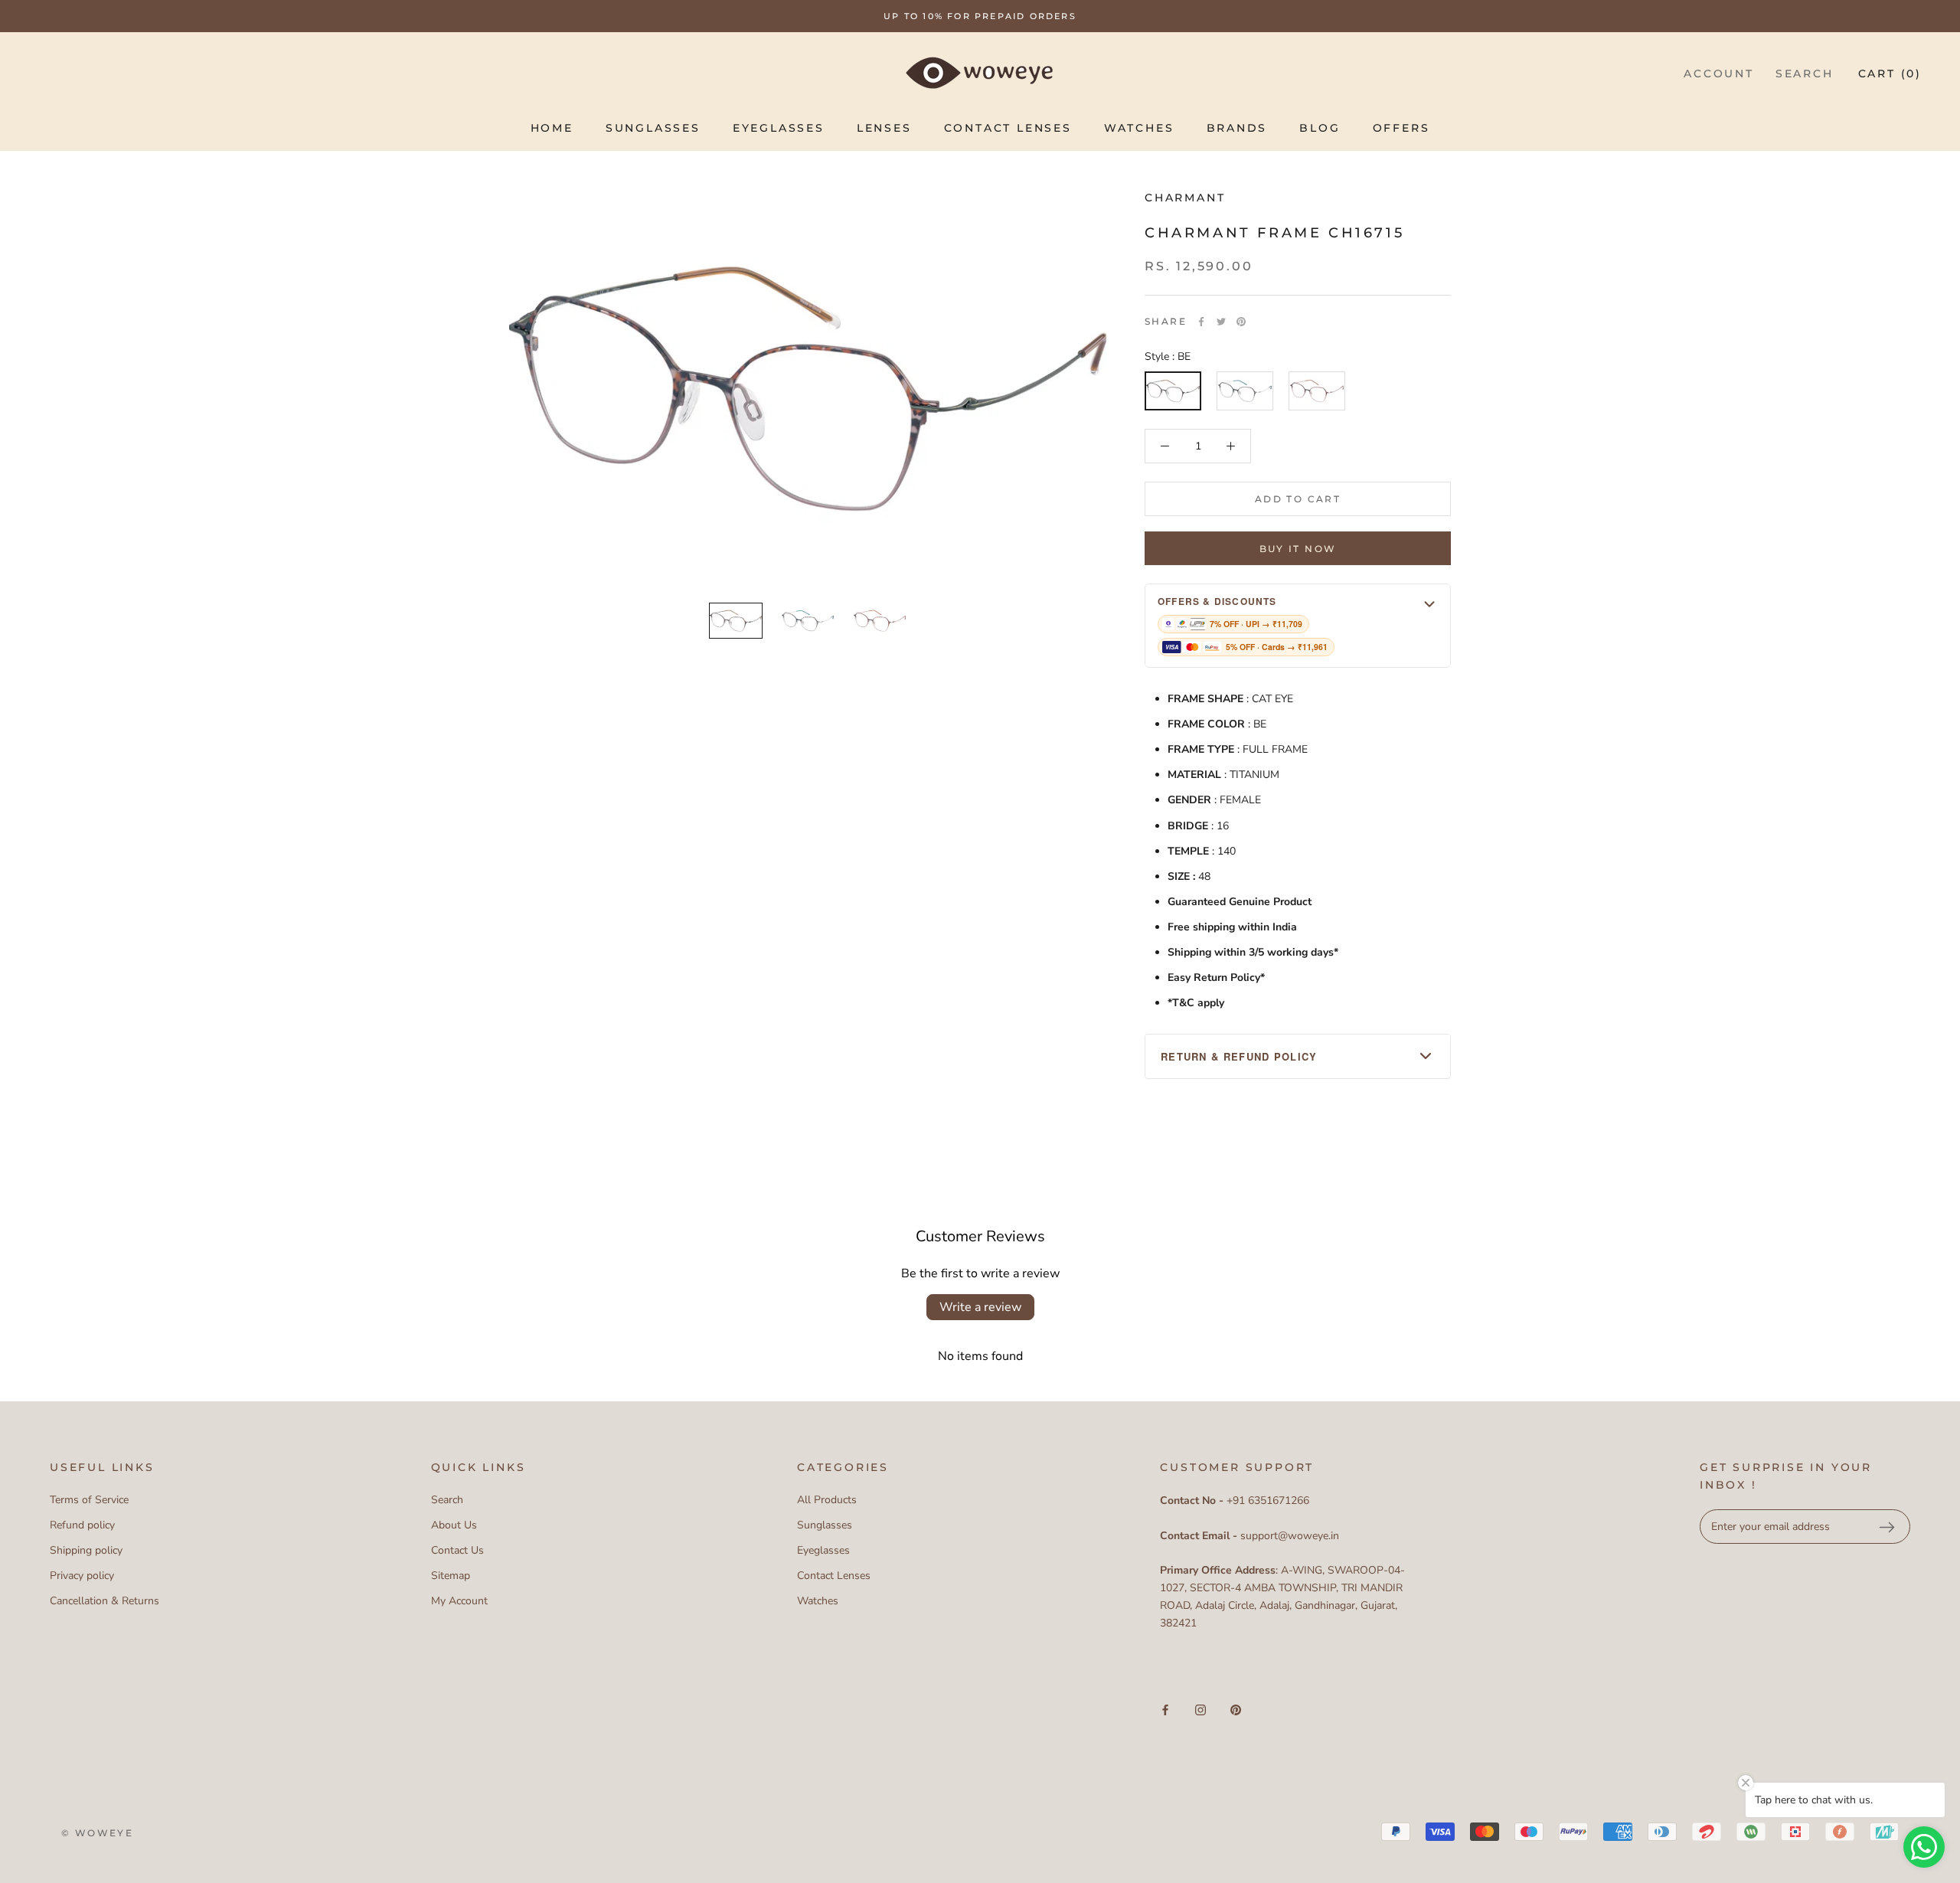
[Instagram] (1200, 1710)
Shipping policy (86, 1550)
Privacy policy (82, 1576)
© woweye (97, 1833)
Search (1805, 74)
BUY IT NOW (1298, 549)
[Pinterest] (1241, 322)
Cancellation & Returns (105, 1601)
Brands (1237, 128)
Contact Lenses (1008, 128)
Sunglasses (653, 128)
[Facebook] (1201, 322)
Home (552, 128)
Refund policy (82, 1525)
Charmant (1185, 198)
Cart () (1890, 74)
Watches (1139, 128)
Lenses (884, 128)
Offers (1401, 128)
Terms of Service (89, 1500)
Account (1719, 74)
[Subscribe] (1886, 1527)
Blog (1320, 128)
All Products (827, 1500)
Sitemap (451, 1576)
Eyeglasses (779, 128)
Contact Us (457, 1550)
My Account (459, 1601)
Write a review (980, 1307)
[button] (1298, 625)
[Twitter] (1221, 322)
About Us (454, 1525)
